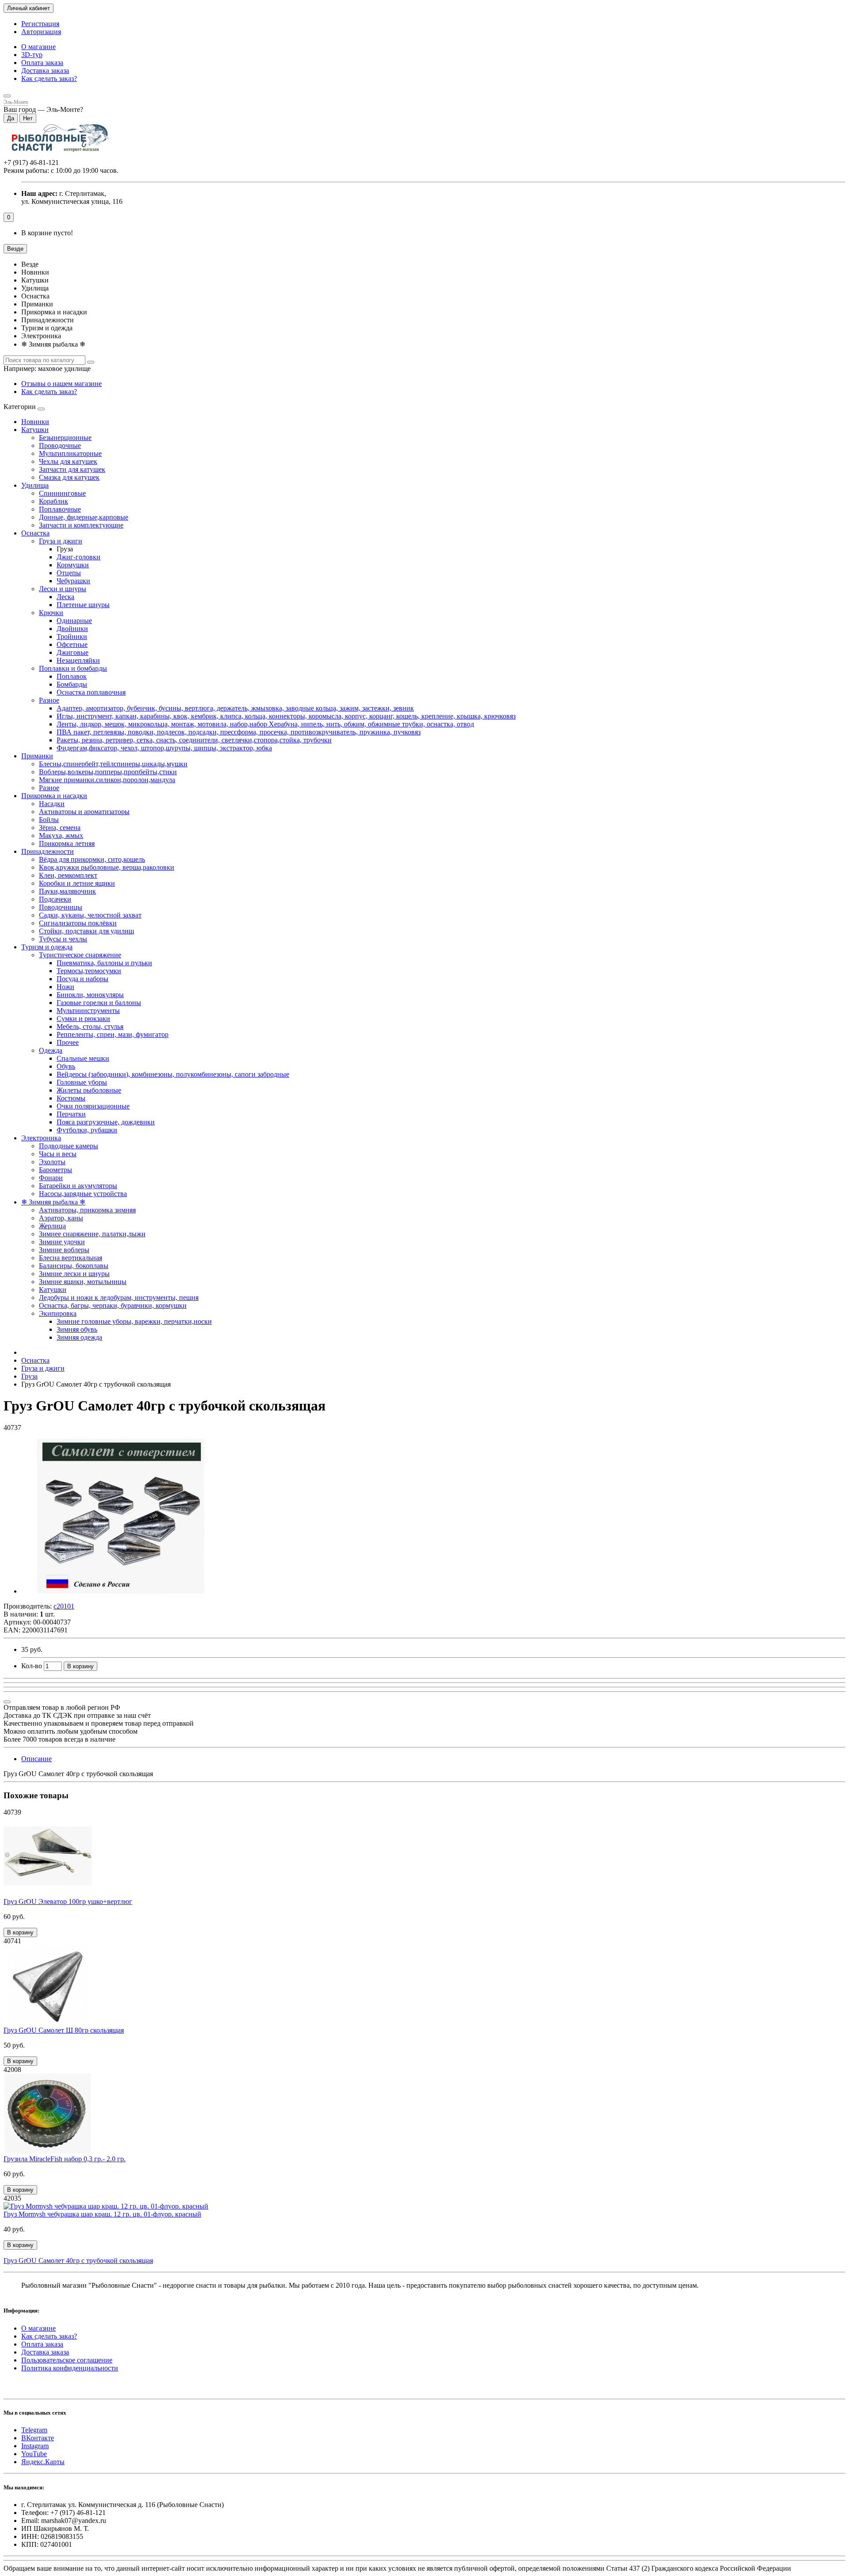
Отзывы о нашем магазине (61, 384)
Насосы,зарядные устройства (83, 1194)
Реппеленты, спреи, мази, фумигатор (113, 1034)
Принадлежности (48, 851)
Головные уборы (82, 1082)
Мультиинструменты (88, 1011)
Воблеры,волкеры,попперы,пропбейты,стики (108, 772)
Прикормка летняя (67, 843)
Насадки (52, 804)
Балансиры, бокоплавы (74, 1266)
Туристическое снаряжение (80, 955)
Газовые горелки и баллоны (99, 1003)
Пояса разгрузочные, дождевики (106, 1122)
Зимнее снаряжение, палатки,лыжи (92, 1234)
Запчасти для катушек (72, 469)
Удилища (35, 485)
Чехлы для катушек (68, 461)
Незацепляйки (78, 660)
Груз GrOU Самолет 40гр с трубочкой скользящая (78, 2261)
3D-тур (32, 55)
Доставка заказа (45, 71)
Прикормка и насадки (54, 796)
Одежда (51, 1050)
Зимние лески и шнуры (74, 1274)
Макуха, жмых (61, 835)
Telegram (34, 2430)
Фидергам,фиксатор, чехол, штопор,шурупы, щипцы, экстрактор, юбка (164, 748)
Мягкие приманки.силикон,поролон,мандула (107, 780)
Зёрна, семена (60, 827)
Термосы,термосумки (89, 971)
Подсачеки (55, 899)
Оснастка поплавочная (91, 692)
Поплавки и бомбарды (73, 668)
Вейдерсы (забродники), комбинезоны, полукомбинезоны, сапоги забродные (173, 1074)
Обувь (66, 1066)
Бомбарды (72, 684)
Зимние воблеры (64, 1250)
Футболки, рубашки (87, 1130)
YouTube (34, 2454)
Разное (49, 700)
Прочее (68, 1042)
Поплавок (72, 676)
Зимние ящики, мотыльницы (83, 1282)
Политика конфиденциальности (70, 2368)
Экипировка (58, 1313)
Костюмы (71, 1098)
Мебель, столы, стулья (90, 1026)
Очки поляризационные (93, 1106)
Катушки (35, 430)
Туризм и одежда (47, 947)
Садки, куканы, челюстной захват (90, 915)
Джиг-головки (78, 557)
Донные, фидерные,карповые (84, 517)
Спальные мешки (83, 1058)
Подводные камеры (69, 1146)
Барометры (55, 1170)
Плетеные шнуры (83, 605)
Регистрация (40, 24)
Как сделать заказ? (49, 78)
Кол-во (32, 1666)
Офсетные (72, 644)
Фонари (51, 1178)
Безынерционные (65, 438)
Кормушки (73, 565)
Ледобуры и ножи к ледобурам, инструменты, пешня (119, 1298)
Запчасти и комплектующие (81, 525)
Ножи (65, 987)
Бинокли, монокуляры (90, 995)
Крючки (51, 613)
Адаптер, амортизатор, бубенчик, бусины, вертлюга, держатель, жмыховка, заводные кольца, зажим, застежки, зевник (235, 708)
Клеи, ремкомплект (68, 875)
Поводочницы (61, 907)
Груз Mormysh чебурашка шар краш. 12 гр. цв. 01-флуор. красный (102, 2214)
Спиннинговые (62, 493)
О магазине (38, 47)
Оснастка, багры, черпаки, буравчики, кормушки (113, 1305)
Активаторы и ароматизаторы (84, 812)
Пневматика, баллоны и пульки (104, 963)
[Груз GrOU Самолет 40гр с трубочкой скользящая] (121, 1591)
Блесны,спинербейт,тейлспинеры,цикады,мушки (113, 764)
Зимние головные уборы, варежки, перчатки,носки (134, 1321)
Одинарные (74, 621)
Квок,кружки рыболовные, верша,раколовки (107, 867)
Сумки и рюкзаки (83, 1019)
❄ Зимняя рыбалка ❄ (53, 1202)
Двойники (72, 629)
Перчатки (71, 1114)
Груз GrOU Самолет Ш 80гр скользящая (64, 2030)
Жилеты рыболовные (89, 1090)
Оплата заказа (42, 63)
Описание (36, 1759)
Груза (29, 1376)
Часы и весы (58, 1154)
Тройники (72, 636)
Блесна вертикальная (71, 1258)
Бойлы (49, 820)
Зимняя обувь (77, 1329)
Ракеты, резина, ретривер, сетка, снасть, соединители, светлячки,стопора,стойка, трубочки (194, 740)
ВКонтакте (38, 2438)
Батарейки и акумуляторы (78, 1186)
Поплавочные (60, 509)
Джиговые (73, 652)
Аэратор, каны (61, 1218)
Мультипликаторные (70, 453)
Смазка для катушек (69, 477)
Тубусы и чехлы (63, 939)
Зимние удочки (62, 1242)
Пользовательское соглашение (67, 2360)
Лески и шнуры (63, 589)
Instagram (35, 2446)
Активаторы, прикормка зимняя (87, 1210)
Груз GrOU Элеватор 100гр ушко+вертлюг (68, 1901)
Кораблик (54, 501)
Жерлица (52, 1226)
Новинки (35, 422)
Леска (65, 597)
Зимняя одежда (79, 1337)
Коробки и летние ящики (77, 883)
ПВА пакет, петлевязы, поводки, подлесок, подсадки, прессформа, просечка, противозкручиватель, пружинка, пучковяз (239, 732)
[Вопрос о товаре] (7, 1702)
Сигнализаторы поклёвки (78, 923)
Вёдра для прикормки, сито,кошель (92, 859)
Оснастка (35, 533)
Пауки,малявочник (67, 891)
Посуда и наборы (82, 979)
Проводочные (60, 445)
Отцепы (69, 573)
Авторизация (41, 32)
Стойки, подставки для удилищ (86, 931)
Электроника (41, 1138)
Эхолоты (52, 1162)
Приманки (37, 756)
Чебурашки (73, 581)
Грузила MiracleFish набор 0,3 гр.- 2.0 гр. (65, 2159)
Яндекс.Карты (43, 2462)
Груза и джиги (61, 541)
